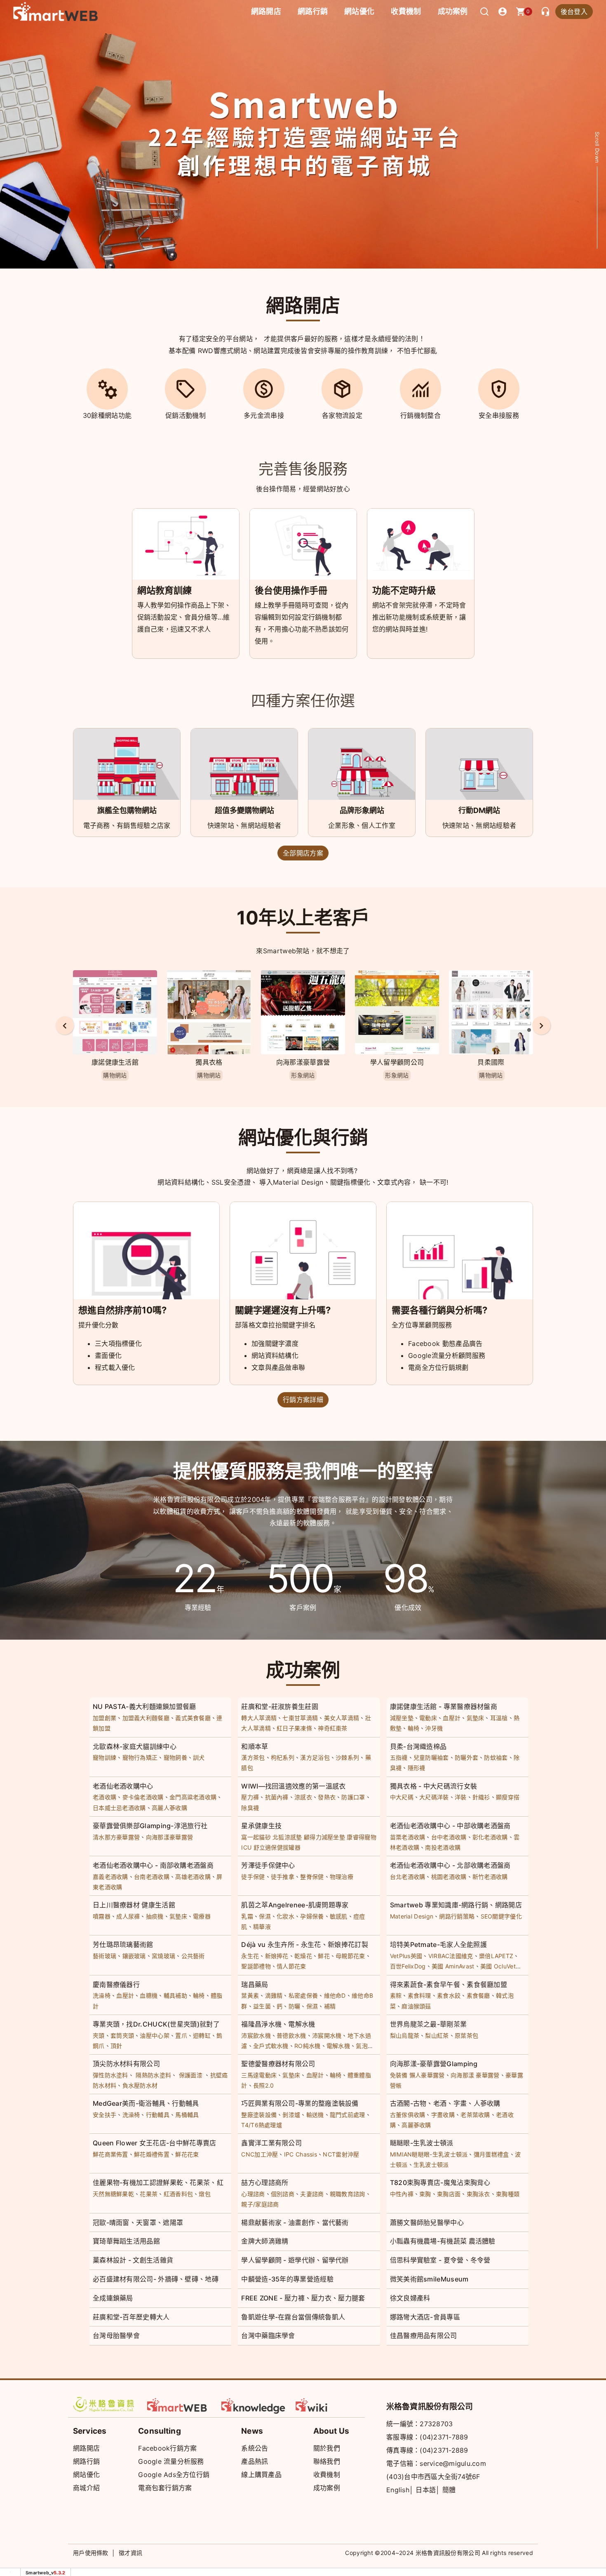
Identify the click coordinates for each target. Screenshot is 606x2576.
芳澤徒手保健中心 (268, 1865)
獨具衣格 (209, 1062)
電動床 (428, 1718)
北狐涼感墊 (287, 1837)
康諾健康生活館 (115, 1062)
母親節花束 (350, 1956)
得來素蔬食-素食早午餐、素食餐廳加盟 (449, 1984)
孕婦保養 (312, 1916)
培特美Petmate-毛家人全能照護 (438, 1944)
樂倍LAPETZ (496, 1956)
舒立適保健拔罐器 (277, 1847)
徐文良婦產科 (410, 2298)
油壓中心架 (155, 2035)
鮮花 (324, 1956)
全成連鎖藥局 (113, 2298)
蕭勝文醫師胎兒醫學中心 (427, 2222)
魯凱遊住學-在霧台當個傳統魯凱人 (293, 2317)
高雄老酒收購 (193, 1877)
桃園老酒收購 (449, 1877)
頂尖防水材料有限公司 (126, 2064)
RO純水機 (308, 2046)
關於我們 (327, 2448)
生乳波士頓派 (431, 2165)
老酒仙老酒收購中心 (123, 1786)
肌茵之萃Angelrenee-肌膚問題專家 (295, 1905)
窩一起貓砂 (256, 1837)
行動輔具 (158, 2115)
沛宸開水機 (327, 2035)
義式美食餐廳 (193, 1718)
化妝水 (285, 1916)
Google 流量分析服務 (171, 2461)
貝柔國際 (491, 1062)
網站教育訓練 (164, 590)
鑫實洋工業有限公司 (271, 2143)
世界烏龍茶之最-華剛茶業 (429, 2024)
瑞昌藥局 (255, 1984)
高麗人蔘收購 (169, 1808)
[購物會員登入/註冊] (503, 12)
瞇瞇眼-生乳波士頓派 (422, 2143)
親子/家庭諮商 (260, 2204)
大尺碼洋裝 (434, 1797)
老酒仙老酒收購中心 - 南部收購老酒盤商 (153, 1865)
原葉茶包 (466, 2035)
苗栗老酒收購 (408, 1837)
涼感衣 (303, 1797)
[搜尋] (484, 12)
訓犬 (199, 1757)
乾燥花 (303, 1956)
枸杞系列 (283, 1757)
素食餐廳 (478, 1995)
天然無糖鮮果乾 (113, 2194)
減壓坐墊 (402, 1718)
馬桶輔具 (187, 2115)
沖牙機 (434, 1728)
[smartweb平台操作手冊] (328, 2404)
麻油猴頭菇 (416, 2006)
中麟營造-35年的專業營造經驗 (287, 2279)
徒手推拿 (283, 1877)
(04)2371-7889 (444, 2437)
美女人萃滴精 (342, 1718)
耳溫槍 (499, 1718)
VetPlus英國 (406, 1956)
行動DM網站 (479, 810)
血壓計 (452, 1718)
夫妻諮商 (312, 2194)
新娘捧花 (277, 1956)
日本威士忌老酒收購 (119, 1808)
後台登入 (574, 12)
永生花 (250, 1956)
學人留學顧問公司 (397, 1062)
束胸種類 (508, 2194)
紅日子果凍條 (294, 1728)
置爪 (181, 2035)
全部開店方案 (303, 853)
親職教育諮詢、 (350, 2194)
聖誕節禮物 (256, 1966)
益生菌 (262, 2006)
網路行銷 (313, 11)
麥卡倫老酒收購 (143, 1797)
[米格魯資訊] (105, 2404)
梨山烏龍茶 (405, 2035)
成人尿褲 (128, 1916)
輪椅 (414, 1728)
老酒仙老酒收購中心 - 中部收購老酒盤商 (450, 1826)
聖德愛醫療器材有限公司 (278, 2064)
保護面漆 (191, 2075)
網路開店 (86, 2448)
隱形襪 (417, 1768)
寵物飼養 (175, 1757)
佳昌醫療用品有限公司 (424, 2336)
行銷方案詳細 (303, 1400)
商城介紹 (86, 2488)
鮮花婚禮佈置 (152, 2154)
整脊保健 (312, 1877)
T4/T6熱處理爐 (262, 2125)
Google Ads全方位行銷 (174, 2475)
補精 (330, 2006)
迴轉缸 (202, 2035)
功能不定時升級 (404, 590)
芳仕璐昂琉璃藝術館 (123, 1944)
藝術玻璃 (105, 1956)
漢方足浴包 (315, 1757)
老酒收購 (105, 1797)
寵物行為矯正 (140, 1757)
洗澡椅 (102, 1995)
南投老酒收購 (443, 1847)
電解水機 (338, 2046)
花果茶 (149, 2194)
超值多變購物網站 (244, 810)
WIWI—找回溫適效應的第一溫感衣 (293, 1786)
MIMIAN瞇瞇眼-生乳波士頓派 (429, 2154)
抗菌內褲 (277, 1797)
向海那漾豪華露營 (303, 1062)
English (398, 2490)
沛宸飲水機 (256, 2035)
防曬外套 (466, 1757)
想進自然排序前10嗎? (122, 1310)
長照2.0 (264, 2085)
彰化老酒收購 (490, 1837)
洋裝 (461, 1797)
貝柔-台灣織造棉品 (418, 1746)
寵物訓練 (105, 1757)
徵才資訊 (130, 2553)
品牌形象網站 (362, 810)
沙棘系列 (347, 1757)
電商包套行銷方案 (165, 2488)
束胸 (425, 2194)
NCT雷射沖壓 (341, 2154)
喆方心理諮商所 (265, 2182)
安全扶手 (105, 2115)
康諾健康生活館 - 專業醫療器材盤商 (444, 1706)
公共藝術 (193, 1956)
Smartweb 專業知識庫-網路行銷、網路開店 (456, 1905)
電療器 (202, 1916)
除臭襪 (250, 1808)
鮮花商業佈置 (110, 2154)
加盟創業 (105, 1718)
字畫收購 (443, 2115)
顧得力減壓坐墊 (324, 1837)
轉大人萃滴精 (259, 1718)
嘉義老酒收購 (110, 1877)
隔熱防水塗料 (153, 2075)
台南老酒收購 (152, 1877)
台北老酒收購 (408, 1877)
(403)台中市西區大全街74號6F (433, 2477)
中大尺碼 (402, 1797)
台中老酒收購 (449, 1837)
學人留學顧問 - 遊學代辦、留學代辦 (295, 2260)
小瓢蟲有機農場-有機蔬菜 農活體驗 (443, 2241)
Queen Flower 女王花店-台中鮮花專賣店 (155, 2143)
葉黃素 (250, 1995)
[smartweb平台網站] (179, 2404)
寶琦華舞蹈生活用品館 (126, 2241)
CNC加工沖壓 (260, 2154)
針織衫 (481, 1797)
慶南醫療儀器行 (116, 1984)
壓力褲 (250, 1797)
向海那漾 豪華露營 (475, 2075)
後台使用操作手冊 (291, 590)
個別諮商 (283, 2194)
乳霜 (247, 1916)
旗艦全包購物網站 (127, 810)
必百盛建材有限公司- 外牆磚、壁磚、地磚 (156, 2279)
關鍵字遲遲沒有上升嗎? (283, 1310)
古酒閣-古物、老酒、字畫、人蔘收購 (445, 2103)
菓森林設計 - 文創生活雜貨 (133, 2260)
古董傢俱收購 (408, 2115)
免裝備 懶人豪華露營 (417, 2075)
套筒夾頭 (122, 2035)
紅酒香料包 (179, 2194)
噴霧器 (102, 1916)
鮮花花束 (187, 2154)
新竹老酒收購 (490, 1877)
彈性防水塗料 (110, 2075)
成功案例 (453, 11)
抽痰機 (155, 1916)
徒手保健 (253, 1877)
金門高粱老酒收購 (193, 1797)
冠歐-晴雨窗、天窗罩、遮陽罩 (138, 2222)
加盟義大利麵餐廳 (146, 1718)
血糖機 (149, 1995)
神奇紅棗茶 (333, 1728)
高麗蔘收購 (416, 2125)
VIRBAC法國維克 (451, 1956)
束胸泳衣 (478, 2194)
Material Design (412, 1916)
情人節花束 (291, 1966)
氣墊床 (476, 1718)
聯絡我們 (327, 2461)
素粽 (396, 1995)
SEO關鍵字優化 (501, 1916)
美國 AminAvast (453, 1966)
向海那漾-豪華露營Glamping (434, 2064)
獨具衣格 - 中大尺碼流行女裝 (434, 1786)
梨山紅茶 (437, 2035)
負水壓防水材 (140, 2085)
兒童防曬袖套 (431, 1757)
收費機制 (327, 2475)
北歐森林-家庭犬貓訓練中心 (135, 1746)
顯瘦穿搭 (508, 1797)
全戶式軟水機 (271, 2046)
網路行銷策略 (457, 1916)
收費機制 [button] (406, 11)
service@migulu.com (453, 2463)
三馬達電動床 (259, 2075)
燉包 (205, 2194)
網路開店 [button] (266, 11)
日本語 (426, 2490)
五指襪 (399, 1757)
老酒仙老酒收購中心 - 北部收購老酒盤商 (450, 1865)
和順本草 (255, 1746)
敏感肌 (339, 1916)
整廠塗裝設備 (259, 2115)
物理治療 (342, 1877)
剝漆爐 (291, 2115)
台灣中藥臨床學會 (268, 2336)
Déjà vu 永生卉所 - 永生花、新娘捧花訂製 (305, 1944)
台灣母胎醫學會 (116, 2336)
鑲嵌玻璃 (134, 1956)
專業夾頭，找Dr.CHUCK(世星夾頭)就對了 (156, 2024)
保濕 (265, 1916)
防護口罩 (353, 1797)
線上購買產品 (261, 2475)
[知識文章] (254, 2404)
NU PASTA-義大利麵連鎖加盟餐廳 (144, 1706)
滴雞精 (274, 1995)
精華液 (262, 1927)
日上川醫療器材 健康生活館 (134, 1905)
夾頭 (99, 2035)
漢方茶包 (253, 1757)
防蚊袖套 (496, 1757)
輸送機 (315, 2115)
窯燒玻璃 (163, 1956)
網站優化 (359, 11)
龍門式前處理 (348, 2115)
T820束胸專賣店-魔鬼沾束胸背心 (440, 2182)
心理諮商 (253, 2194)
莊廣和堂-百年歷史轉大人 (131, 2317)
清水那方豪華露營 (116, 1837)
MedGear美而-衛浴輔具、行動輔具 (146, 2103)
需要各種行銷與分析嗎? (439, 1310)
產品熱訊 (255, 2461)
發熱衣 (327, 1797)
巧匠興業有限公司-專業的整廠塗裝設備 (300, 2103)
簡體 (449, 2490)
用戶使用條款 (91, 2553)
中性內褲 (402, 2194)
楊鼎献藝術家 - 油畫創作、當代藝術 (295, 2222)
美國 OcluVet (498, 1966)
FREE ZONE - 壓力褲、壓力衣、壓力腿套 (303, 2298)
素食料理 (419, 1995)
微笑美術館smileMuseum (429, 2279)
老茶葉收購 (475, 2115)
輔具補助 (175, 1995)
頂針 (116, 2046)
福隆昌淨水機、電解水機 (278, 2024)
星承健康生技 (261, 1826)
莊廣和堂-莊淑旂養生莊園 (280, 1706)
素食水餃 (449, 1995)
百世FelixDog (408, 1966)
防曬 (295, 2006)
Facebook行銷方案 (167, 2448)
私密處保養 (303, 1995)
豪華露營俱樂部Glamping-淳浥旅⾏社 (150, 1826)
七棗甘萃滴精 (300, 1718)
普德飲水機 (291, 2035)
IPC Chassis (301, 2154)
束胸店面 (449, 2194)
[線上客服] (545, 12)
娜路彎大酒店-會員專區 (425, 2317)
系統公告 (255, 2448)
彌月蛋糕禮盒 (491, 2154)
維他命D (335, 1995)
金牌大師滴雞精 (265, 2241)
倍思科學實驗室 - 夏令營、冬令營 (440, 2260)
